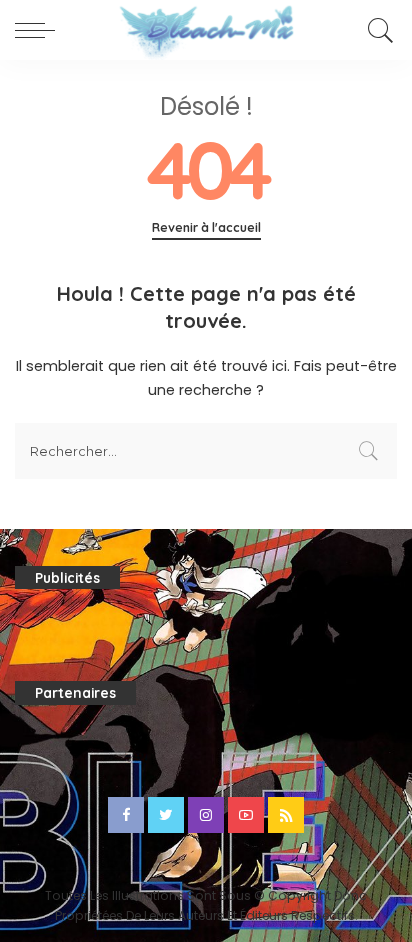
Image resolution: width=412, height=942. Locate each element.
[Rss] (286, 815)
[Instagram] (206, 815)
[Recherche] (377, 30)
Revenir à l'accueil (206, 227)
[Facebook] (126, 815)
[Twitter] (166, 815)
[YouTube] (246, 815)
